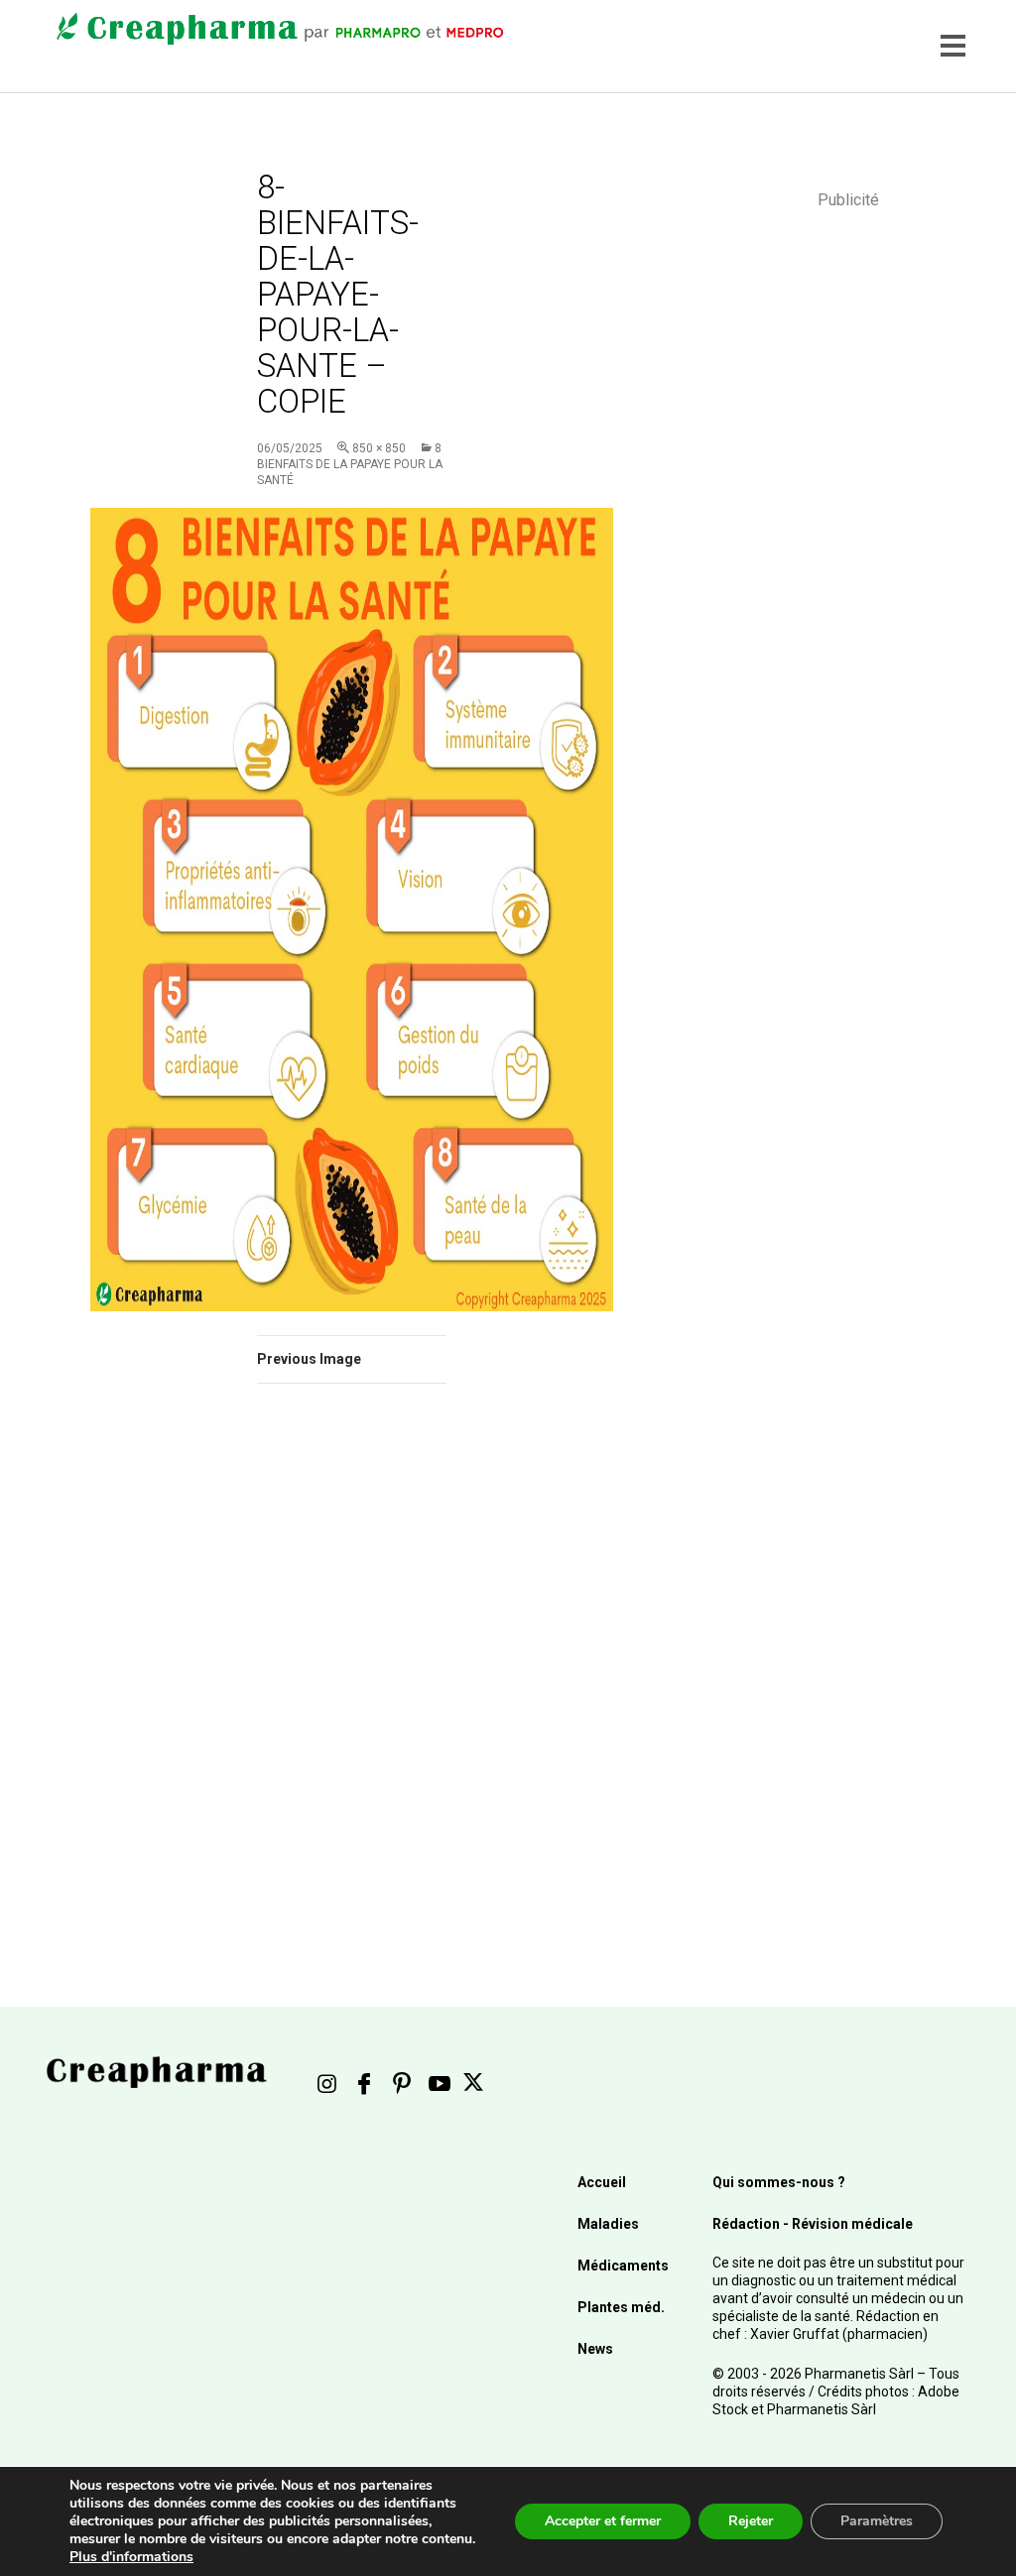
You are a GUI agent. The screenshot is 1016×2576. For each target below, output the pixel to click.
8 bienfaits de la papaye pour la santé (350, 464)
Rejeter (751, 2521)
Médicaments (623, 2266)
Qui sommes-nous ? (779, 2182)
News (595, 2349)
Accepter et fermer (603, 2521)
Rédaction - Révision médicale (813, 2224)
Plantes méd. (621, 2307)
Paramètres (877, 2521)
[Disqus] (352, 1679)
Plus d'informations (131, 2557)
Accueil (602, 2182)
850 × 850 (379, 448)
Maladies (608, 2224)
